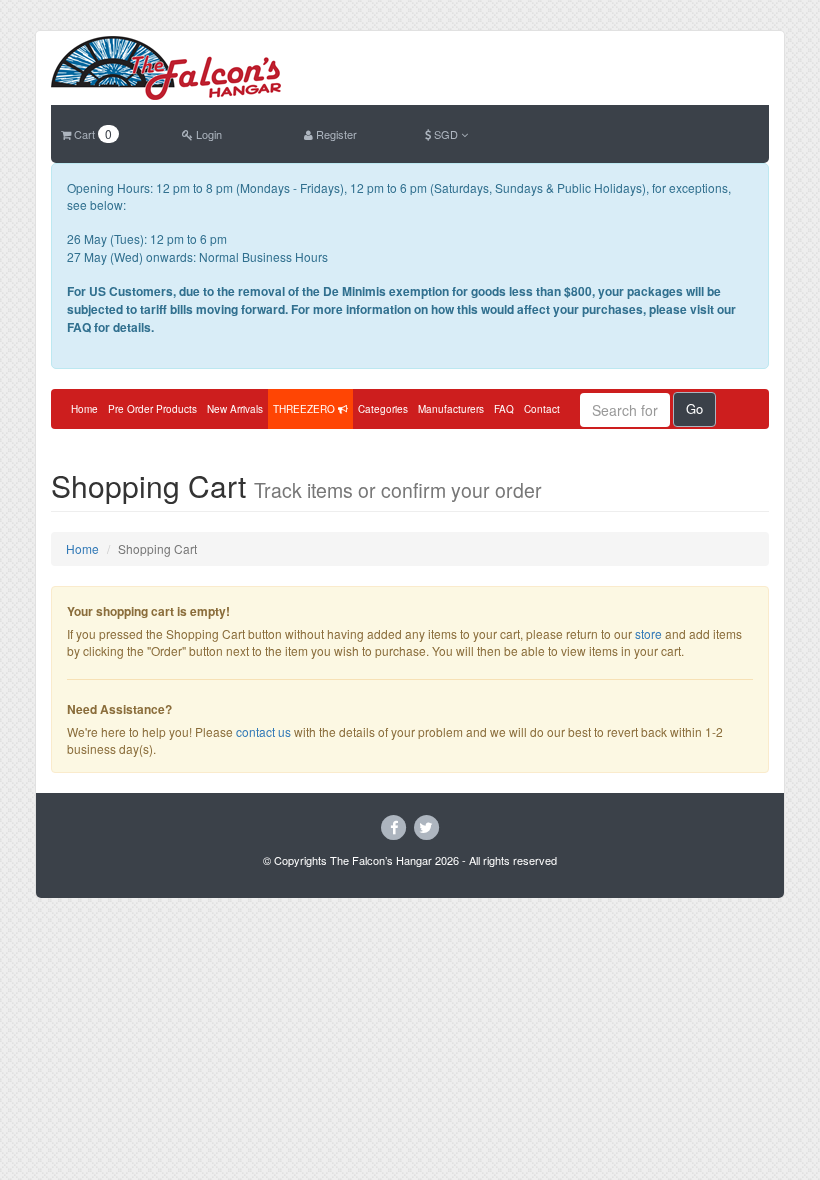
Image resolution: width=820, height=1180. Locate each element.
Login (207, 134)
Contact (542, 409)
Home (84, 409)
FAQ (504, 409)
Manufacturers (451, 409)
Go (694, 408)
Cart (91, 134)
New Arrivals (235, 409)
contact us (263, 731)
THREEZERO (305, 409)
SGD (446, 134)
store (648, 633)
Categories (383, 409)
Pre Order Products (152, 409)
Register (335, 134)
